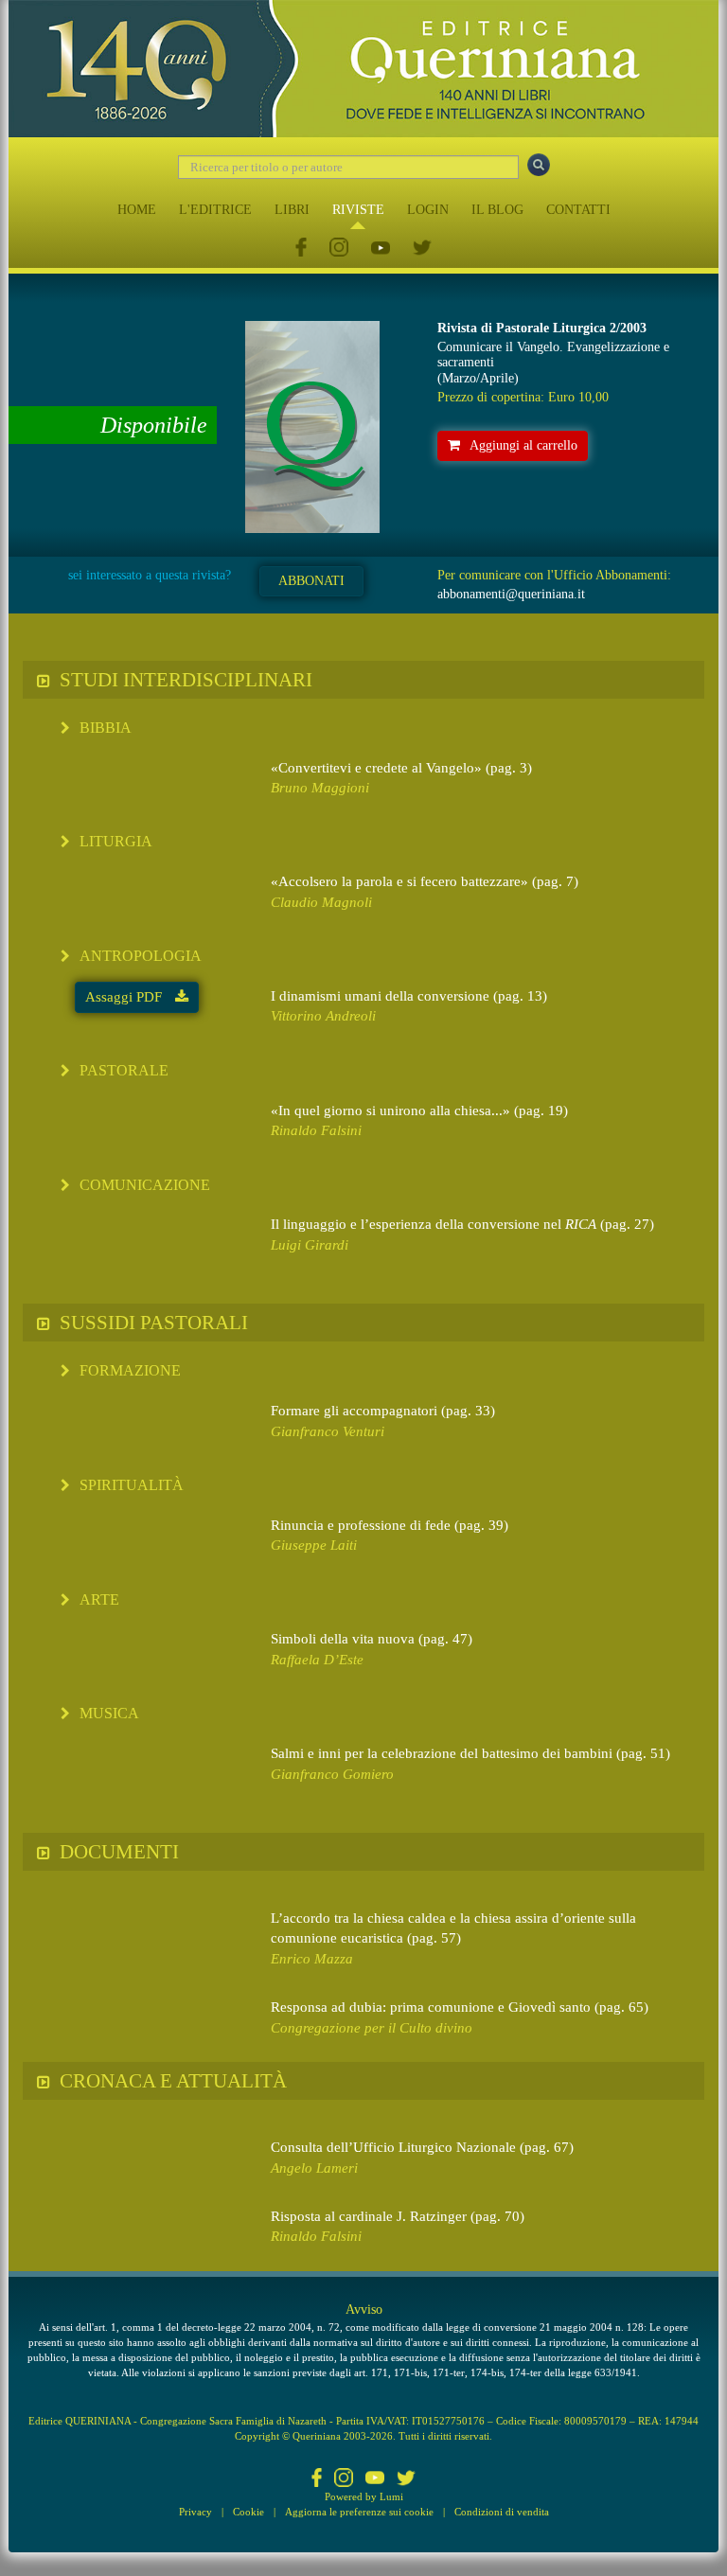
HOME (137, 210)
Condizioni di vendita (502, 2512)
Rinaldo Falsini (316, 1130)
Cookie (248, 2512)
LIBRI (292, 210)
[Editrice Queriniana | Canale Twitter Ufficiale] (422, 249)
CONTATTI (578, 210)
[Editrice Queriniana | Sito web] (363, 69)
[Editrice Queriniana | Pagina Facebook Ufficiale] (301, 249)
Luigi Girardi (310, 1245)
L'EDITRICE (215, 210)
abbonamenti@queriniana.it (511, 594)
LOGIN (428, 210)
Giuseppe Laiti (314, 1545)
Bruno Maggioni (320, 788)
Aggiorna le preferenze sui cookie (359, 2512)
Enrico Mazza (312, 1959)
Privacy (195, 2512)
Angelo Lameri (314, 2168)
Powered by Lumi (364, 2496)
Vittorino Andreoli (323, 1016)
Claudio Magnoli (321, 902)
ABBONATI (311, 581)
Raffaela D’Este (317, 1660)
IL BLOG (497, 210)
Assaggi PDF (125, 997)
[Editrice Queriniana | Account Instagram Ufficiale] (339, 249)
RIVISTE (358, 210)
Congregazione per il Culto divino (372, 2028)
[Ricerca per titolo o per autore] (539, 165)
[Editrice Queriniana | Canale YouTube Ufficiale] (381, 249)
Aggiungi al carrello (523, 445)
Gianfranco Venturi (328, 1431)
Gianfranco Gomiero (332, 1774)
